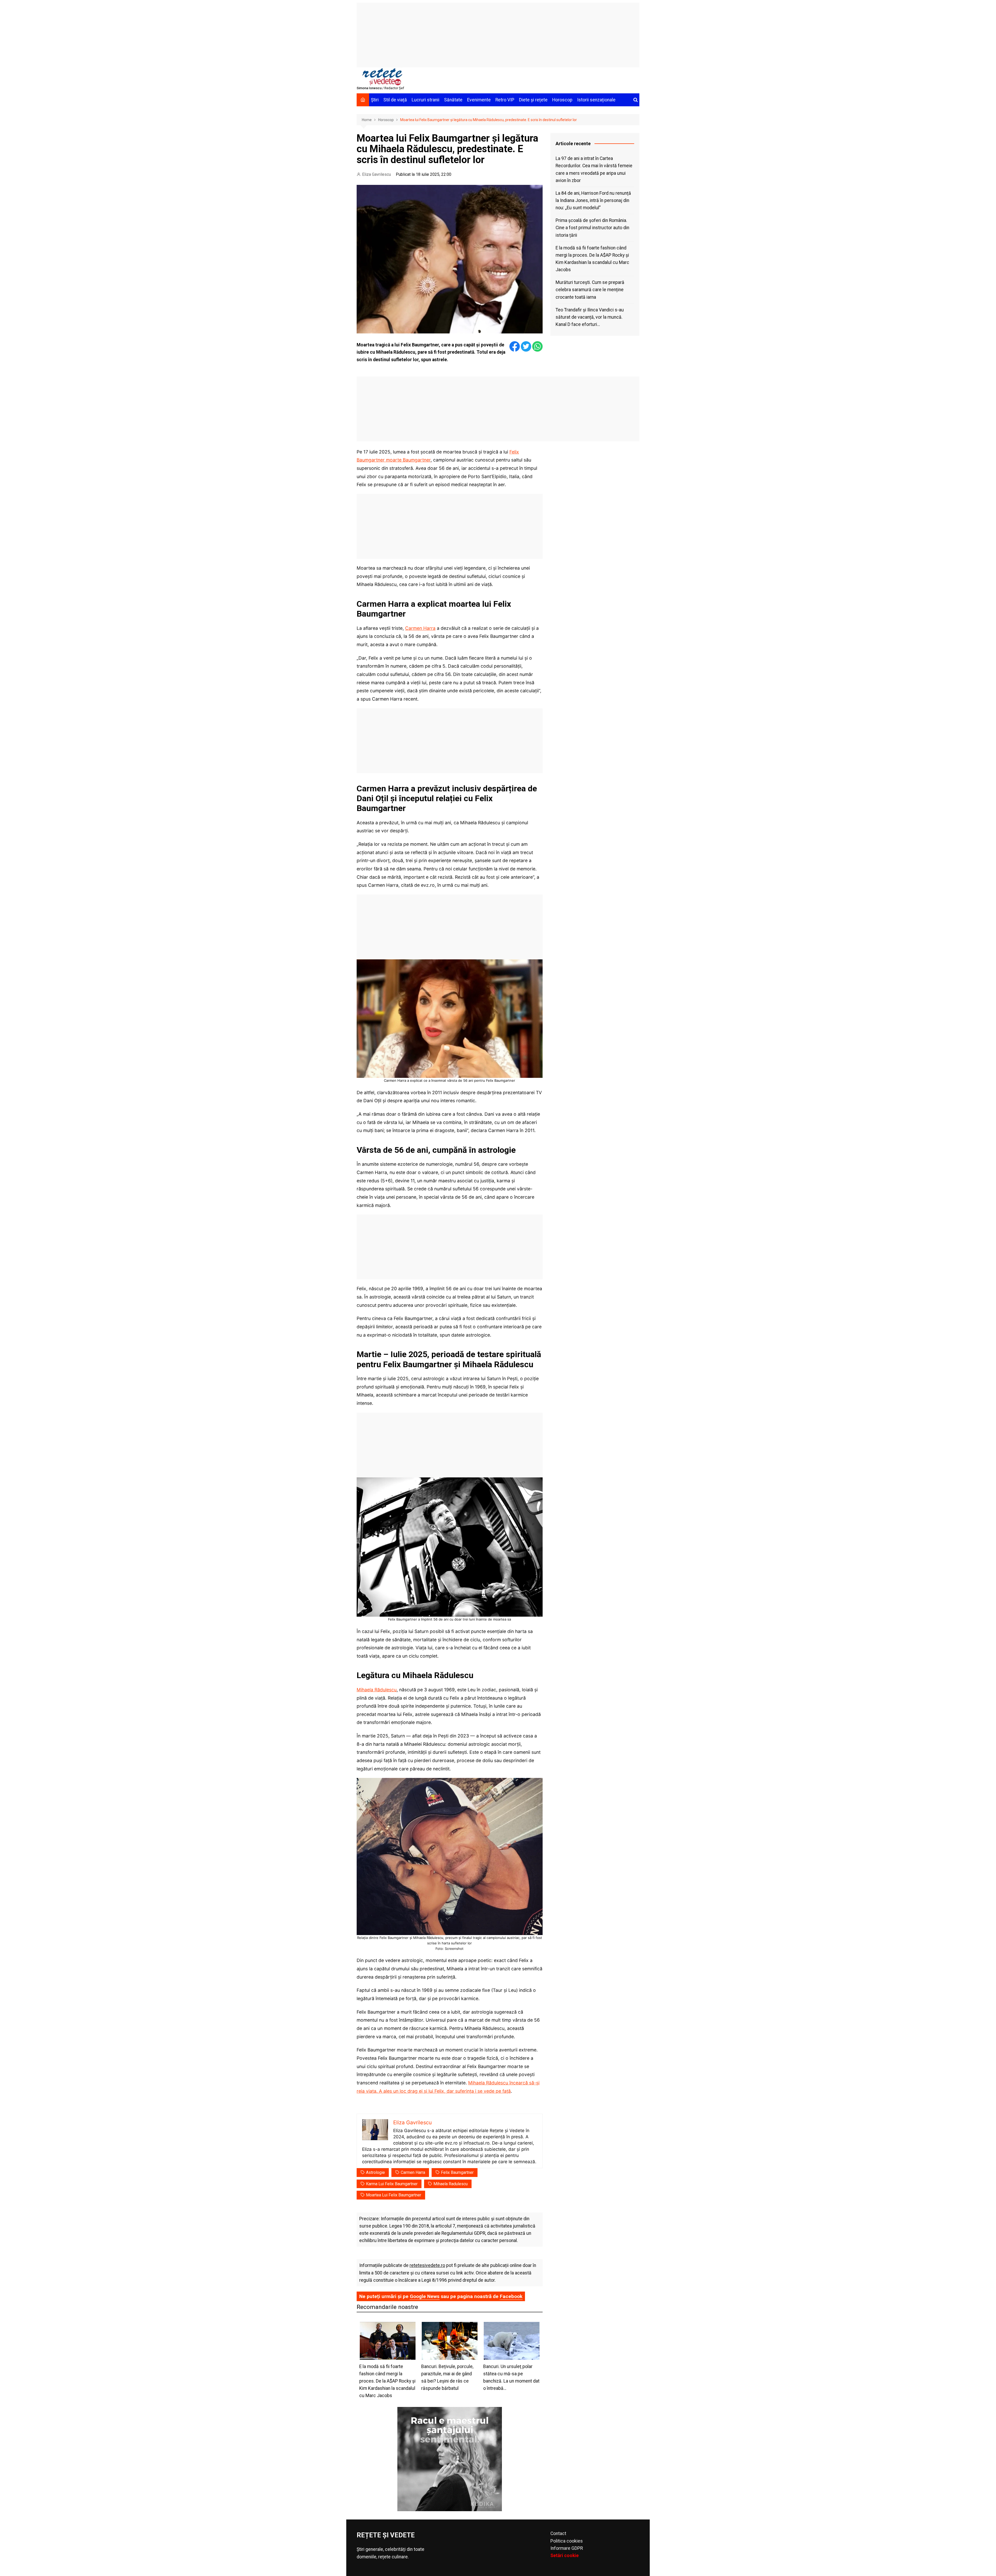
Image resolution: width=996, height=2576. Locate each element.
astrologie (375, 2172)
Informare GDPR (567, 2548)
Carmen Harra (420, 628)
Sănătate (453, 100)
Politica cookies (567, 2541)
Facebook (511, 2296)
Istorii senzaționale (596, 100)
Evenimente (479, 100)
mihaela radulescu (451, 2184)
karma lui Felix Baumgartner (392, 2184)
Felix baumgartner (457, 2172)
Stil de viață (395, 100)
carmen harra (413, 2172)
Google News (425, 2296)
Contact (558, 2533)
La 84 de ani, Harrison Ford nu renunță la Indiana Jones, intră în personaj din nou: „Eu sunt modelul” (593, 200)
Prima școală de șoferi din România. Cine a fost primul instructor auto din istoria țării (592, 228)
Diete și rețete (533, 100)
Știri (375, 100)
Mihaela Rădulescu (377, 1690)
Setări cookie (565, 2556)
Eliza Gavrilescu (376, 174)
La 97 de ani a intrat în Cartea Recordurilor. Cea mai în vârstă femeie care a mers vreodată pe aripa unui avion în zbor (594, 169)
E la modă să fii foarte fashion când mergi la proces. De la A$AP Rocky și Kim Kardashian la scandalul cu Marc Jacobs (592, 259)
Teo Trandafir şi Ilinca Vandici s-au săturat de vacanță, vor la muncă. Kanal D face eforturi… (590, 317)
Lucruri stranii (426, 100)
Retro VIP (505, 100)
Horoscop (562, 100)
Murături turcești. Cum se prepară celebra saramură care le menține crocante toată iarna (590, 290)
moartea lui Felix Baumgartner (394, 2195)
